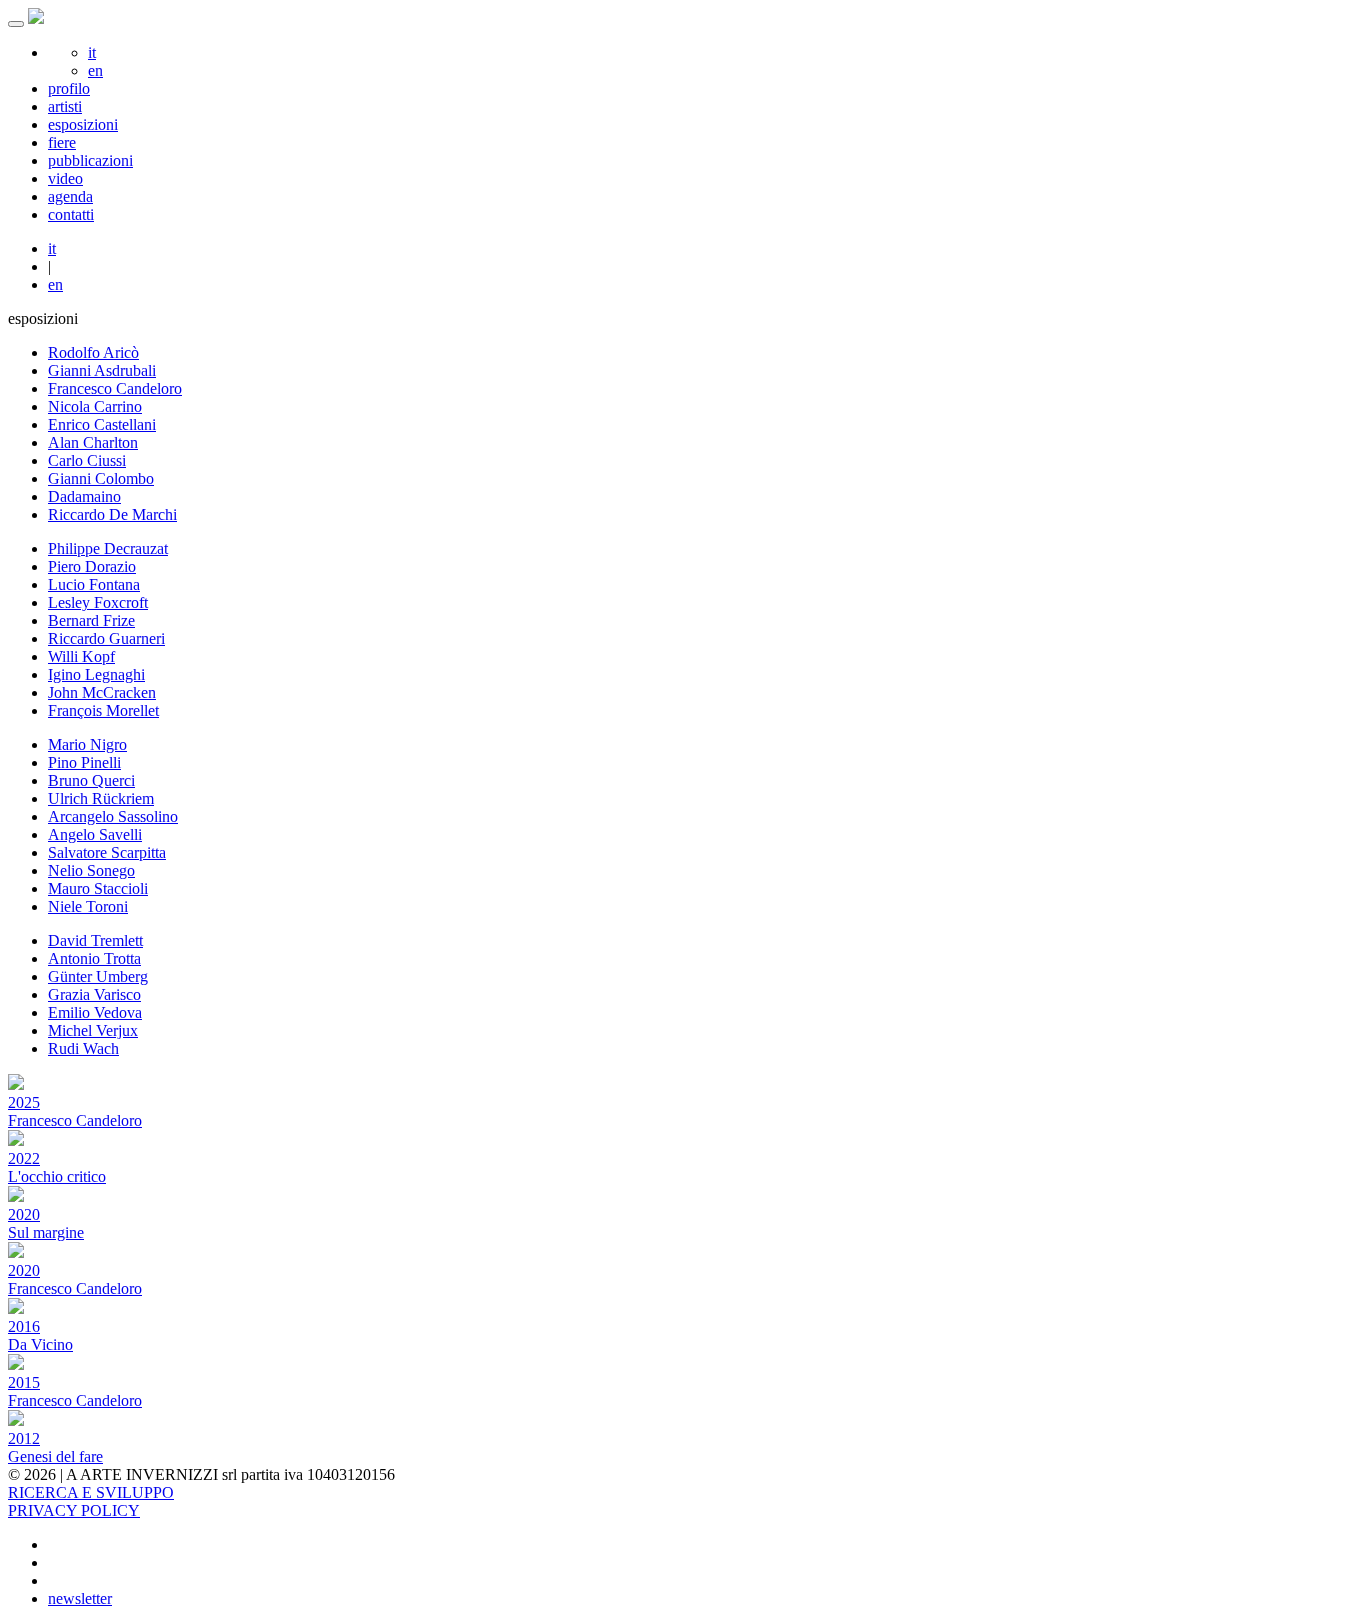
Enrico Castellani (102, 424)
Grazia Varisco (94, 994)
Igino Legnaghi (96, 674)
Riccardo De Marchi (112, 514)
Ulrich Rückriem (101, 798)
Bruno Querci (91, 780)
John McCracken (102, 692)
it (92, 52)
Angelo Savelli (95, 834)
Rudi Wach (83, 1048)
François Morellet (103, 710)
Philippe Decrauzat (108, 548)
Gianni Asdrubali (102, 370)
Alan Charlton (93, 442)
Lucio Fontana (94, 584)
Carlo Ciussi (87, 460)
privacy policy (74, 1510)
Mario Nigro (87, 744)
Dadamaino (84, 496)
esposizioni (83, 124)
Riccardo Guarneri (106, 638)
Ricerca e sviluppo (91, 1492)
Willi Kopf (81, 656)
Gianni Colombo (101, 478)
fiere (62, 142)
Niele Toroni (88, 906)
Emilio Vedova (95, 1012)
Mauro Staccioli (98, 888)
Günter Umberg (98, 976)
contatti (71, 214)
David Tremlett (95, 940)
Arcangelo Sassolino (113, 816)
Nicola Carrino (95, 406)
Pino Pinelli (84, 762)
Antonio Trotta (94, 958)
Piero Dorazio (92, 566)
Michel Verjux (93, 1030)
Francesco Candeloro (115, 388)
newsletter (80, 1598)
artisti (65, 106)
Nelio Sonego (91, 870)
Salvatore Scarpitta (107, 852)
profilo (69, 88)
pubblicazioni (90, 160)
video (65, 178)
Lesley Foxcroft (98, 602)
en (95, 70)
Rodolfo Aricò (93, 352)
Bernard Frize (91, 620)
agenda (70, 196)
